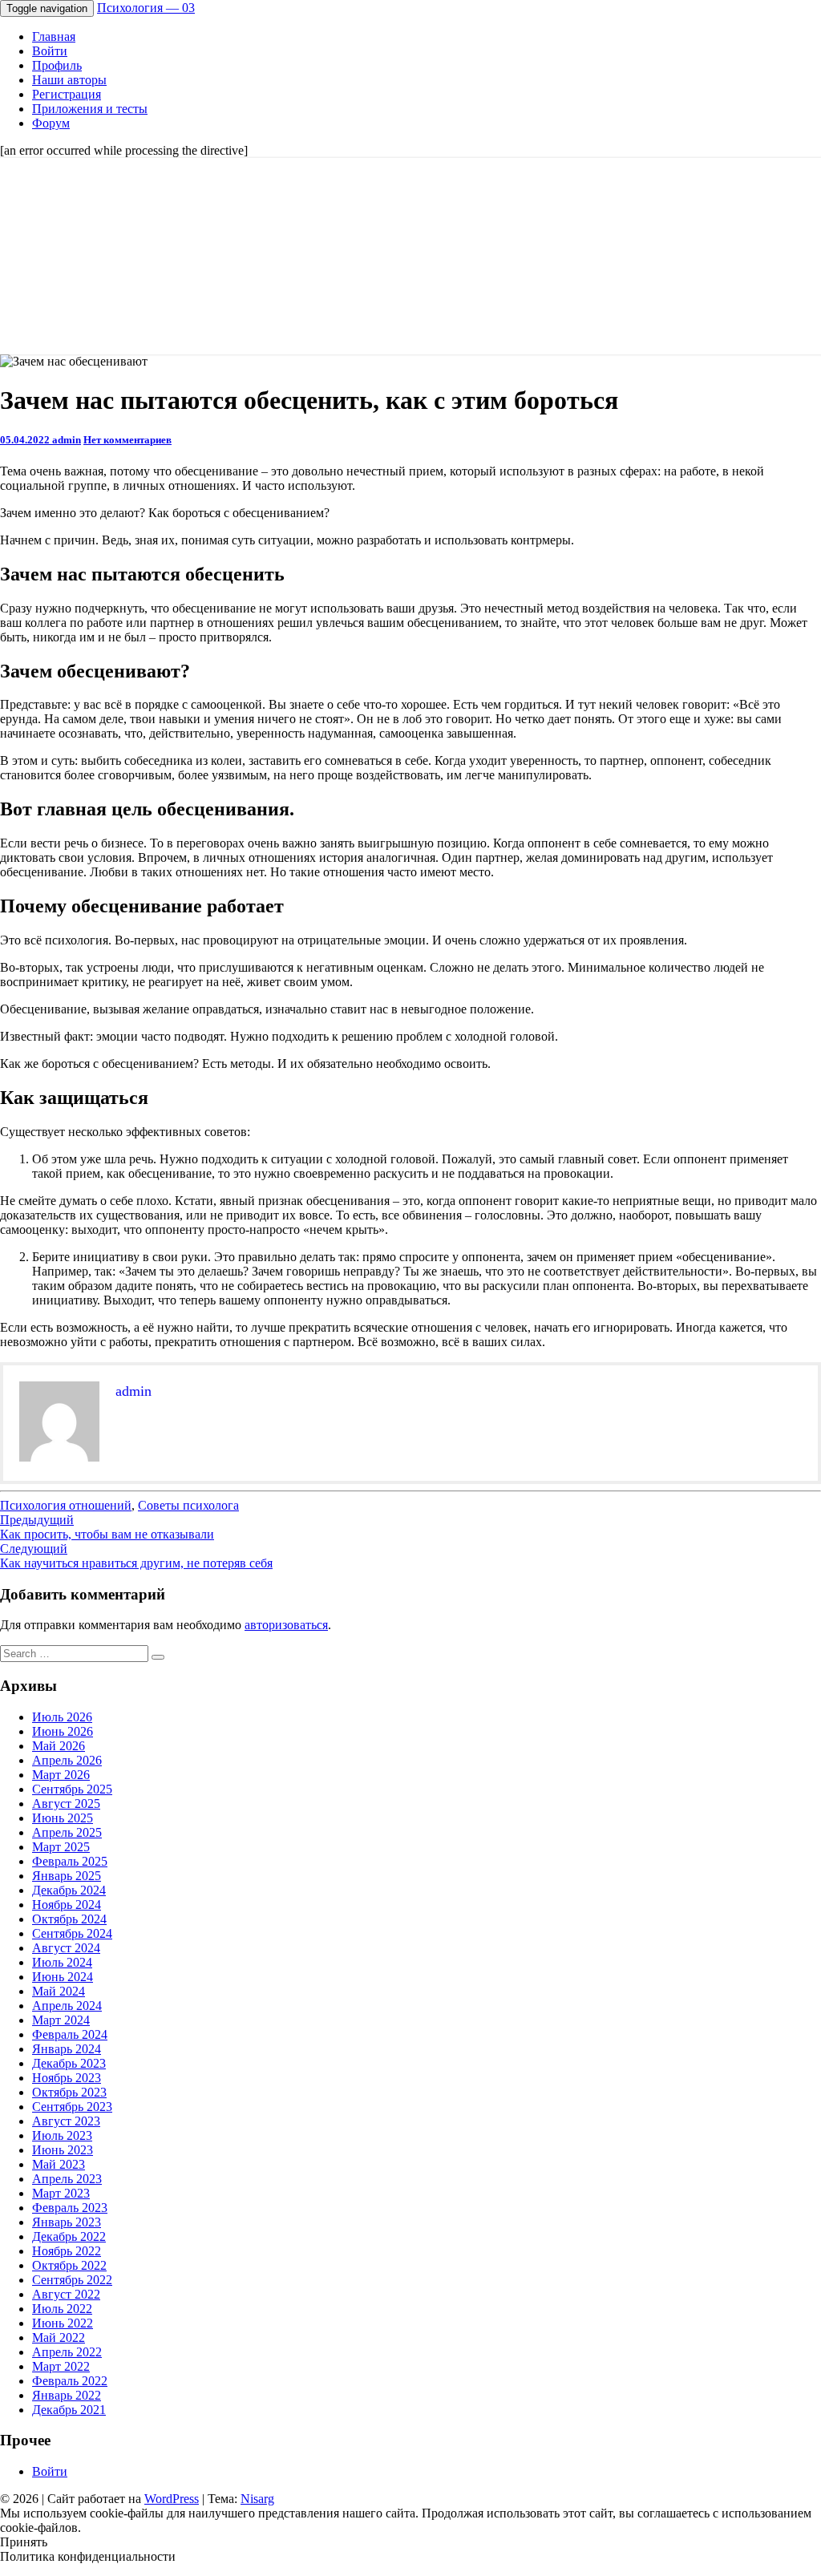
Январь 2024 (67, 2049)
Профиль (57, 65)
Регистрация (67, 94)
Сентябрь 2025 (72, 1789)
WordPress (172, 2499)
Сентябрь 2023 (72, 2107)
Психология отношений (66, 1505)
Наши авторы (69, 80)
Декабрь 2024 (69, 1890)
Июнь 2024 (63, 1977)
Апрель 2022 (67, 2352)
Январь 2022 (67, 2395)
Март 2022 (61, 2366)
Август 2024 (66, 1948)
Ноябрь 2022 (67, 2251)
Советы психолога (188, 1505)
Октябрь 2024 (69, 1919)
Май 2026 (59, 1746)
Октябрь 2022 (69, 2265)
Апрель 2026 (67, 1760)
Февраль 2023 (70, 2208)
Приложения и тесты (90, 109)
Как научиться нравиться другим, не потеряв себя (136, 1556)
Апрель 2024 (67, 2006)
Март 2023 (61, 2193)
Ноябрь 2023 (67, 2078)
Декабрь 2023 (69, 2063)
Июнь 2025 (63, 1818)
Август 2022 (66, 2294)
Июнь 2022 (63, 2323)
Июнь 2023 (63, 2150)
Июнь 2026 (63, 1731)
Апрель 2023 (67, 2179)
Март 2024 (61, 2020)
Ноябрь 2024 (67, 1905)
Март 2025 (61, 1847)
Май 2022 (59, 2337)
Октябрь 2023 (69, 2092)
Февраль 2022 (70, 2381)
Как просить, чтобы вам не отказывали (107, 1527)
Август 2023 (66, 2121)
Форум (51, 123)
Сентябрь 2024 (72, 1933)
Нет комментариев (127, 440)
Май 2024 (59, 1991)
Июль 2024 (62, 1962)
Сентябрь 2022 (72, 2280)
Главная (54, 36)
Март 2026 (61, 1775)
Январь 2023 (67, 2222)
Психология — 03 (146, 8)
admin (67, 440)
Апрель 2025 (67, 1832)
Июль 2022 (62, 2309)
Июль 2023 (62, 2135)
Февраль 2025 (70, 1861)
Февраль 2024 (70, 2034)
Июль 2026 (62, 1717)
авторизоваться (286, 1625)
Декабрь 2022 (69, 2236)
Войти (50, 51)
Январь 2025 (67, 1876)
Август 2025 (66, 1804)
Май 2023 (59, 2164)
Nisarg (257, 2499)
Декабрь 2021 (69, 2410)
